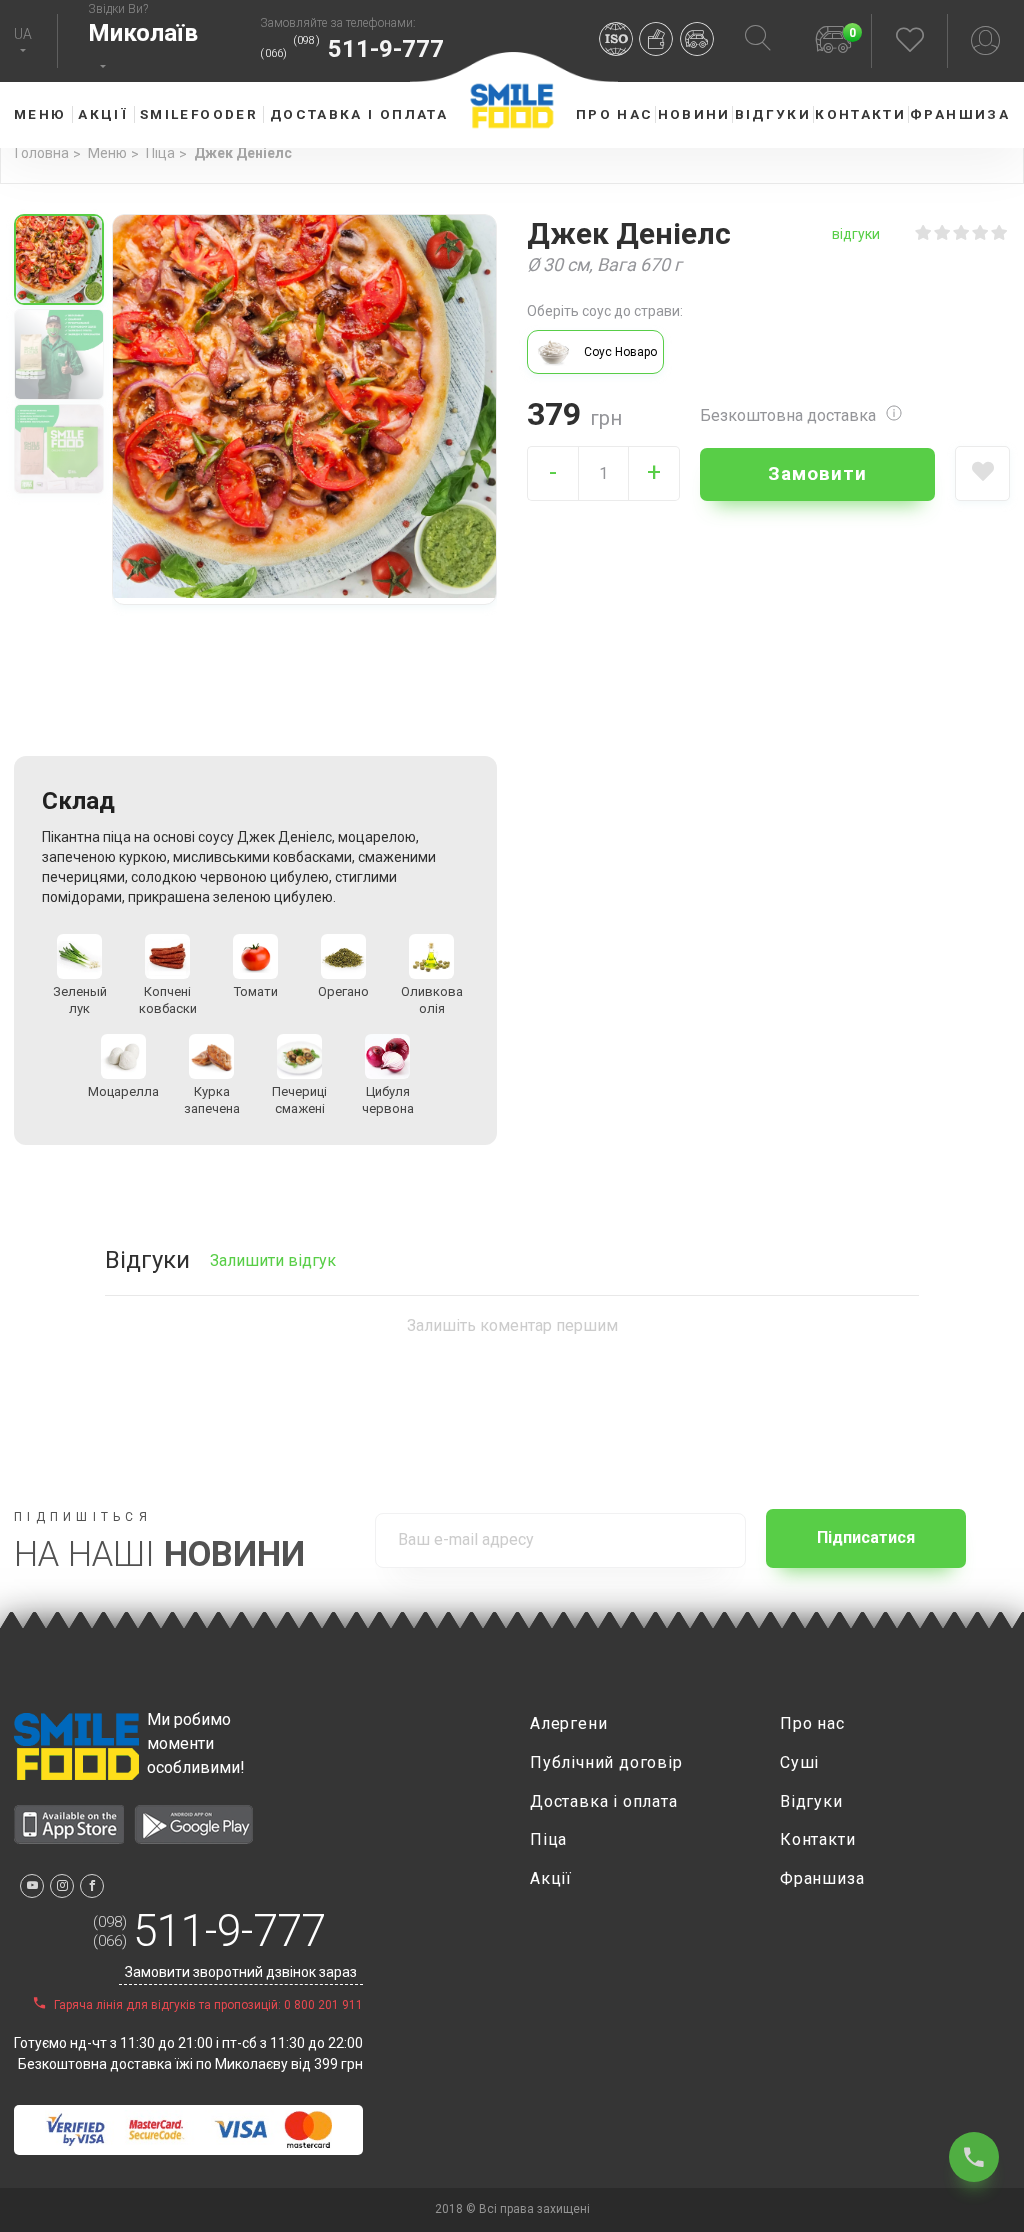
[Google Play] (193, 1838)
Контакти (860, 114)
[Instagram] (62, 1886)
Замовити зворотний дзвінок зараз (241, 1972)
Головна (42, 153)
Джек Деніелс (243, 153)
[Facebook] (92, 1886)
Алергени (568, 1723)
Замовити (817, 473)
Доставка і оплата (359, 114)
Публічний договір (606, 1762)
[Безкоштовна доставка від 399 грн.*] (700, 41)
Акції (103, 114)
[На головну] (512, 123)
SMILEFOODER (199, 114)
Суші (799, 1762)
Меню (107, 153)
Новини (694, 114)
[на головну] (76, 1746)
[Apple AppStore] (69, 1838)
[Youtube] (32, 1886)
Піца (160, 153)
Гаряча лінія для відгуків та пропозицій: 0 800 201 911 (207, 2005)
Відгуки (773, 114)
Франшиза (960, 114)
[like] (982, 473)
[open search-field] (758, 41)
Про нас (615, 114)
